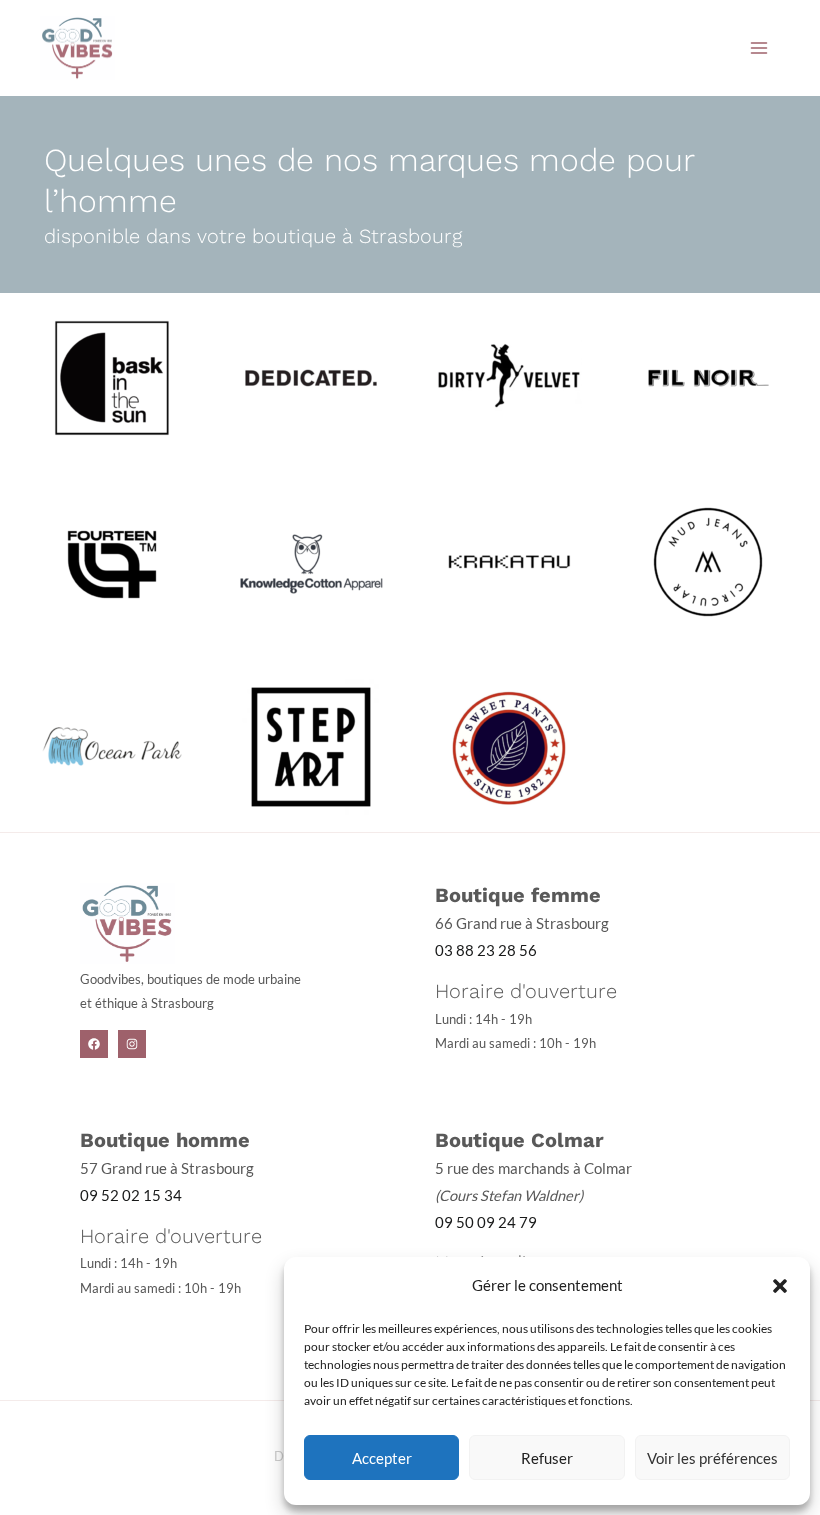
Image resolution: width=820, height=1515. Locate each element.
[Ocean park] (112, 745)
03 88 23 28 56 (486, 950)
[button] (780, 1286)
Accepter (382, 1458)
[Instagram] (132, 1044)
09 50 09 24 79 (486, 1222)
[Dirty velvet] (509, 375)
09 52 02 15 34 (131, 1195)
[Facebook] (94, 1044)
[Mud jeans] (708, 560)
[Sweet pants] (509, 745)
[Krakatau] (509, 560)
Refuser (547, 1458)
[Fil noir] (708, 375)
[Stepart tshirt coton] (311, 745)
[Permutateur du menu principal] (759, 48)
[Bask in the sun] (112, 375)
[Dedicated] (311, 375)
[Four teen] (112, 560)
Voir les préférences (712, 1458)
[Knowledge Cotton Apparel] (311, 560)
